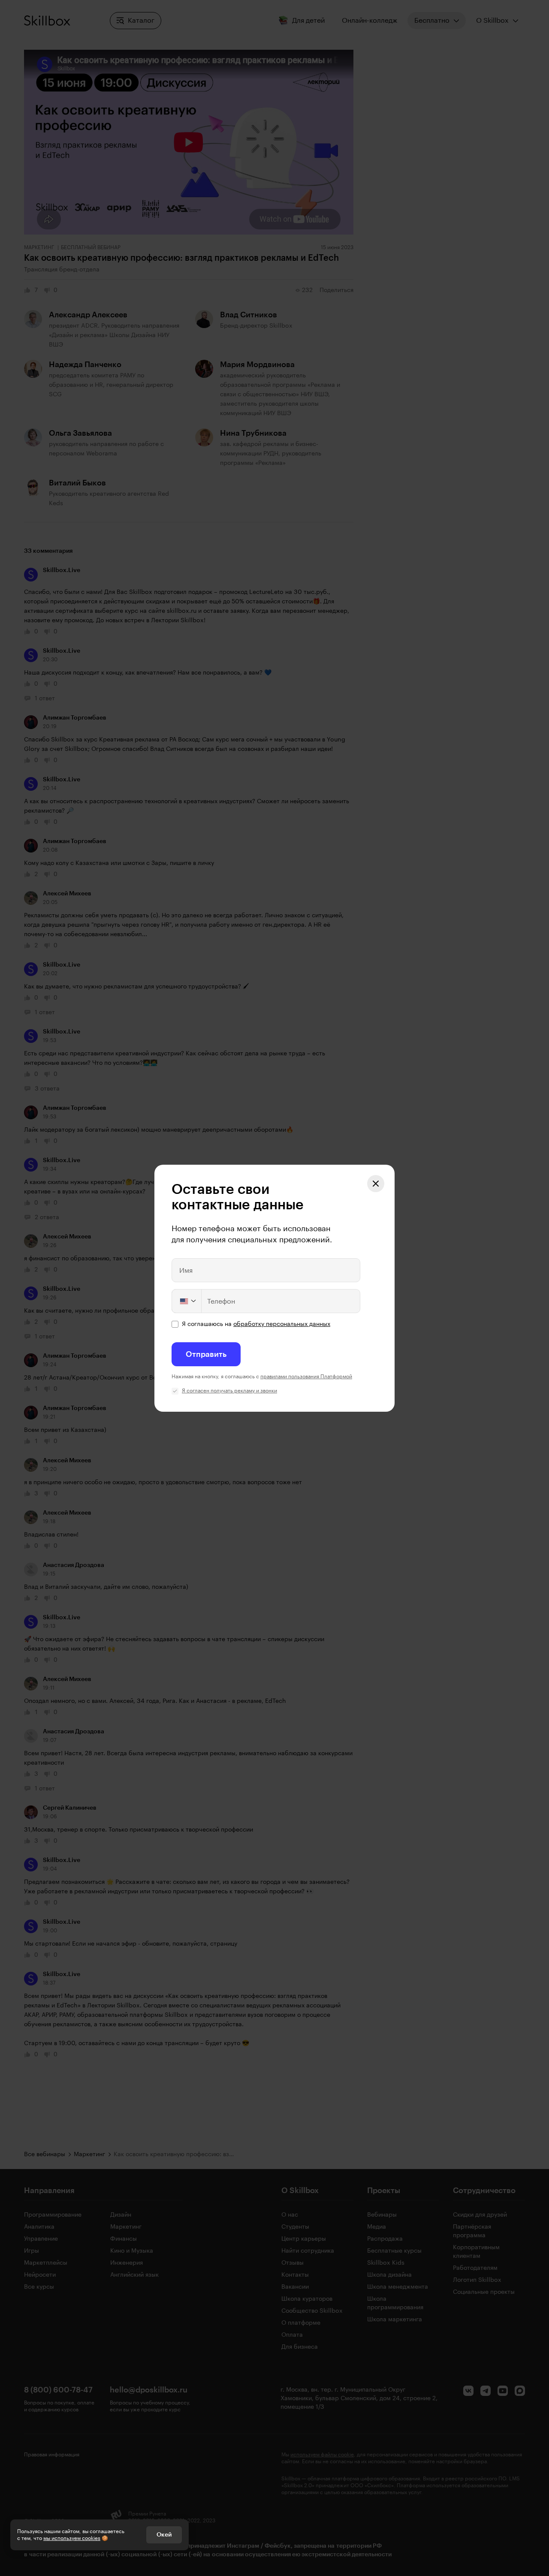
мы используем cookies (72, 2538)
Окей (164, 2535)
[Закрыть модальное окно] (376, 1184)
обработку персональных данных (282, 1324)
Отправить (206, 1354)
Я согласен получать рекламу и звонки (229, 1391)
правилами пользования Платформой (306, 1377)
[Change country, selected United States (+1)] (187, 1301)
